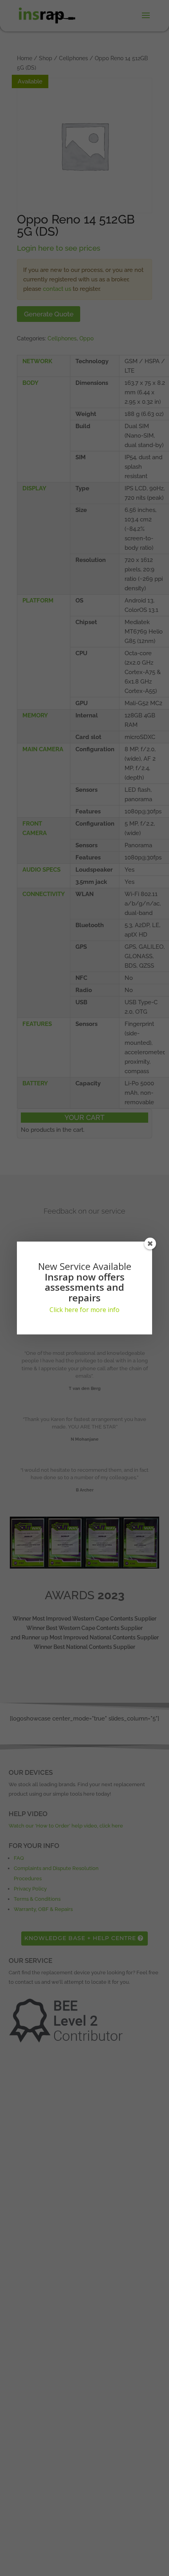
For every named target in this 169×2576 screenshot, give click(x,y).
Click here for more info (84, 1310)
